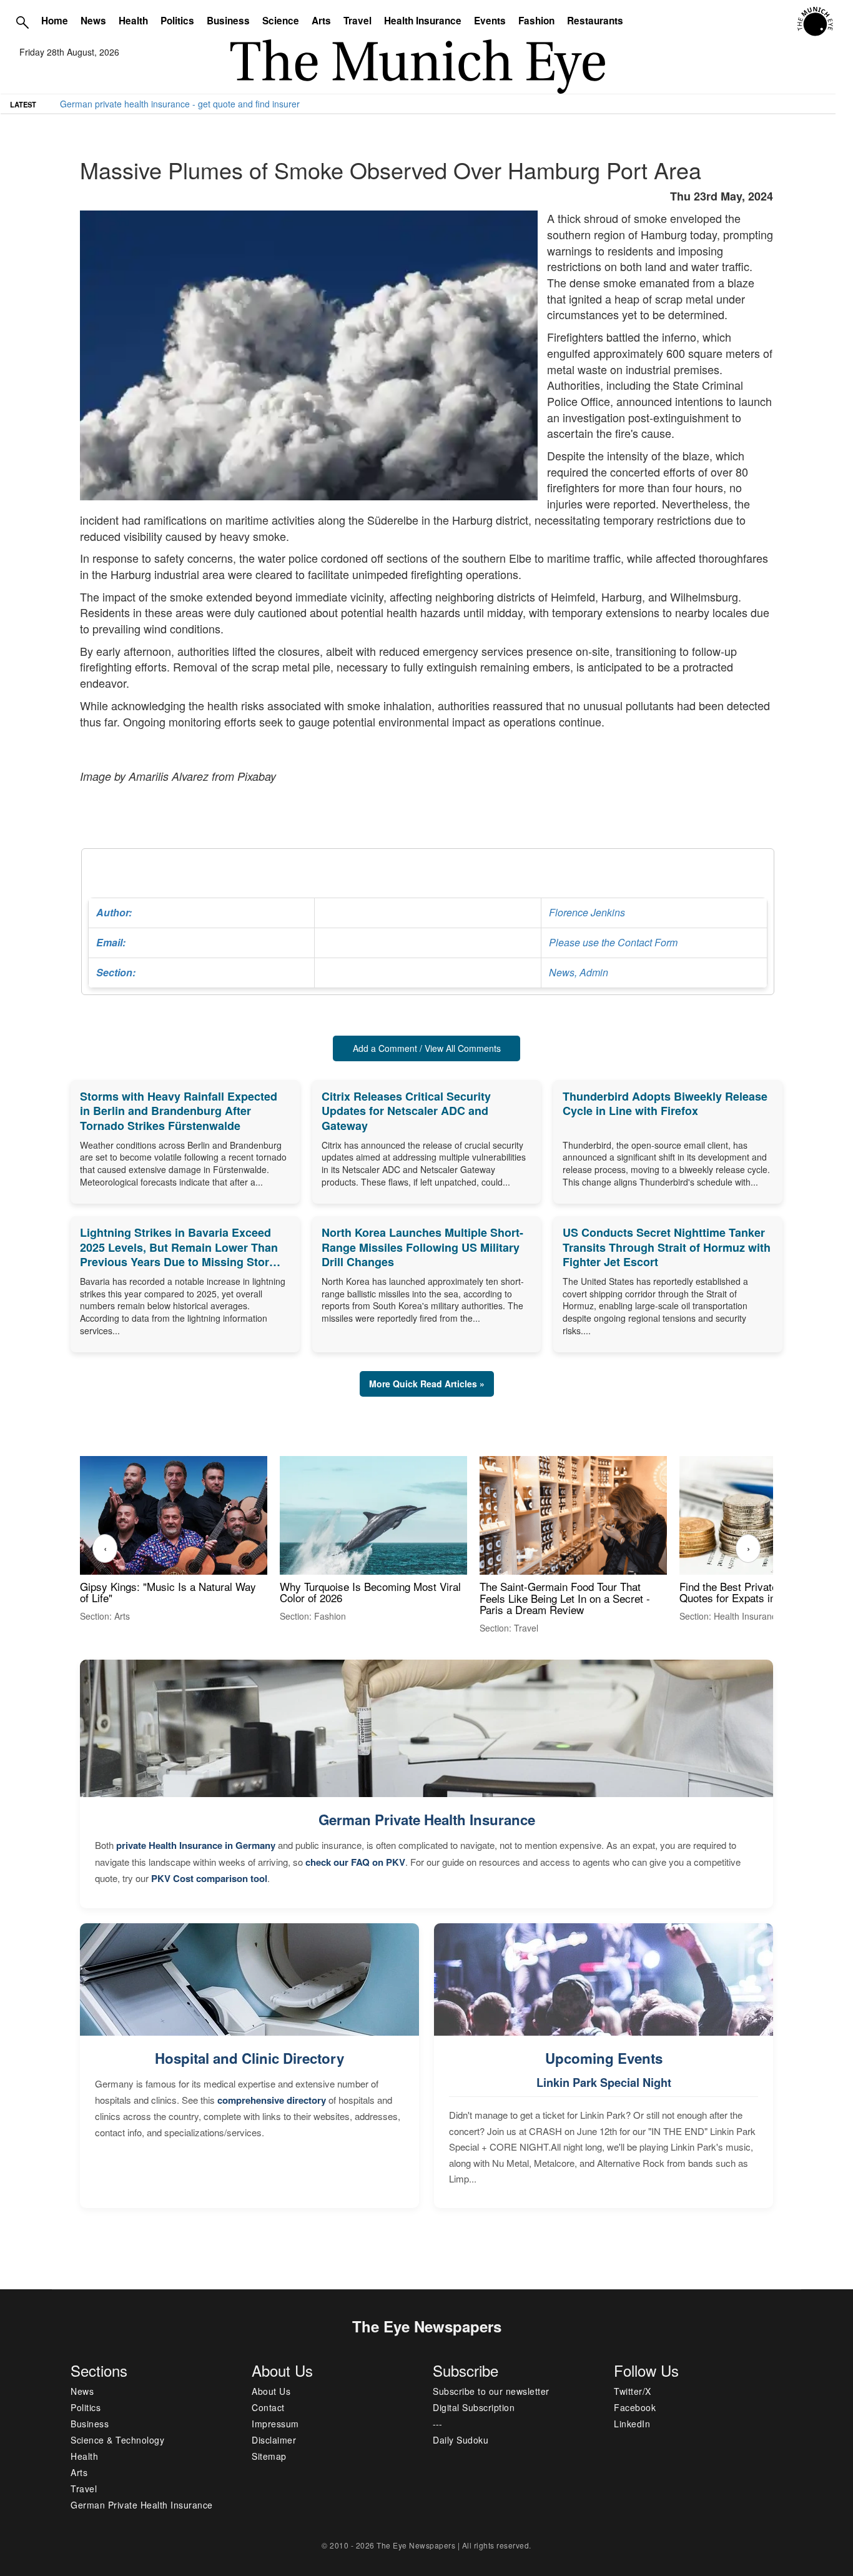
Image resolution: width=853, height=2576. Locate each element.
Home (55, 21)
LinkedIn (632, 2424)
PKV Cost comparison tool (209, 1878)
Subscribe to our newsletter (491, 2391)
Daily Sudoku (461, 2440)
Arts (321, 21)
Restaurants (595, 21)
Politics (177, 21)
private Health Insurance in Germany (196, 1845)
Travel (357, 21)
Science (281, 21)
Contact (268, 2407)
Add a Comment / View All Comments (427, 1048)
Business (228, 21)
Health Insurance (423, 21)
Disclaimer (274, 2440)
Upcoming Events (604, 2058)
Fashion (536, 21)
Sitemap (269, 2456)
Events (490, 21)
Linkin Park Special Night (604, 2083)
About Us (271, 2391)
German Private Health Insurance (427, 1820)
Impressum (275, 2424)
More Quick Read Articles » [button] (427, 1384)
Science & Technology (117, 2440)
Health (133, 21)
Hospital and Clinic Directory (249, 2058)
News (93, 21)
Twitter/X (633, 2391)
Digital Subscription (474, 2407)
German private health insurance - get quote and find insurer (180, 104)
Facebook (635, 2407)
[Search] (22, 22)
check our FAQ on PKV (355, 1862)
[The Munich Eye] (816, 22)
